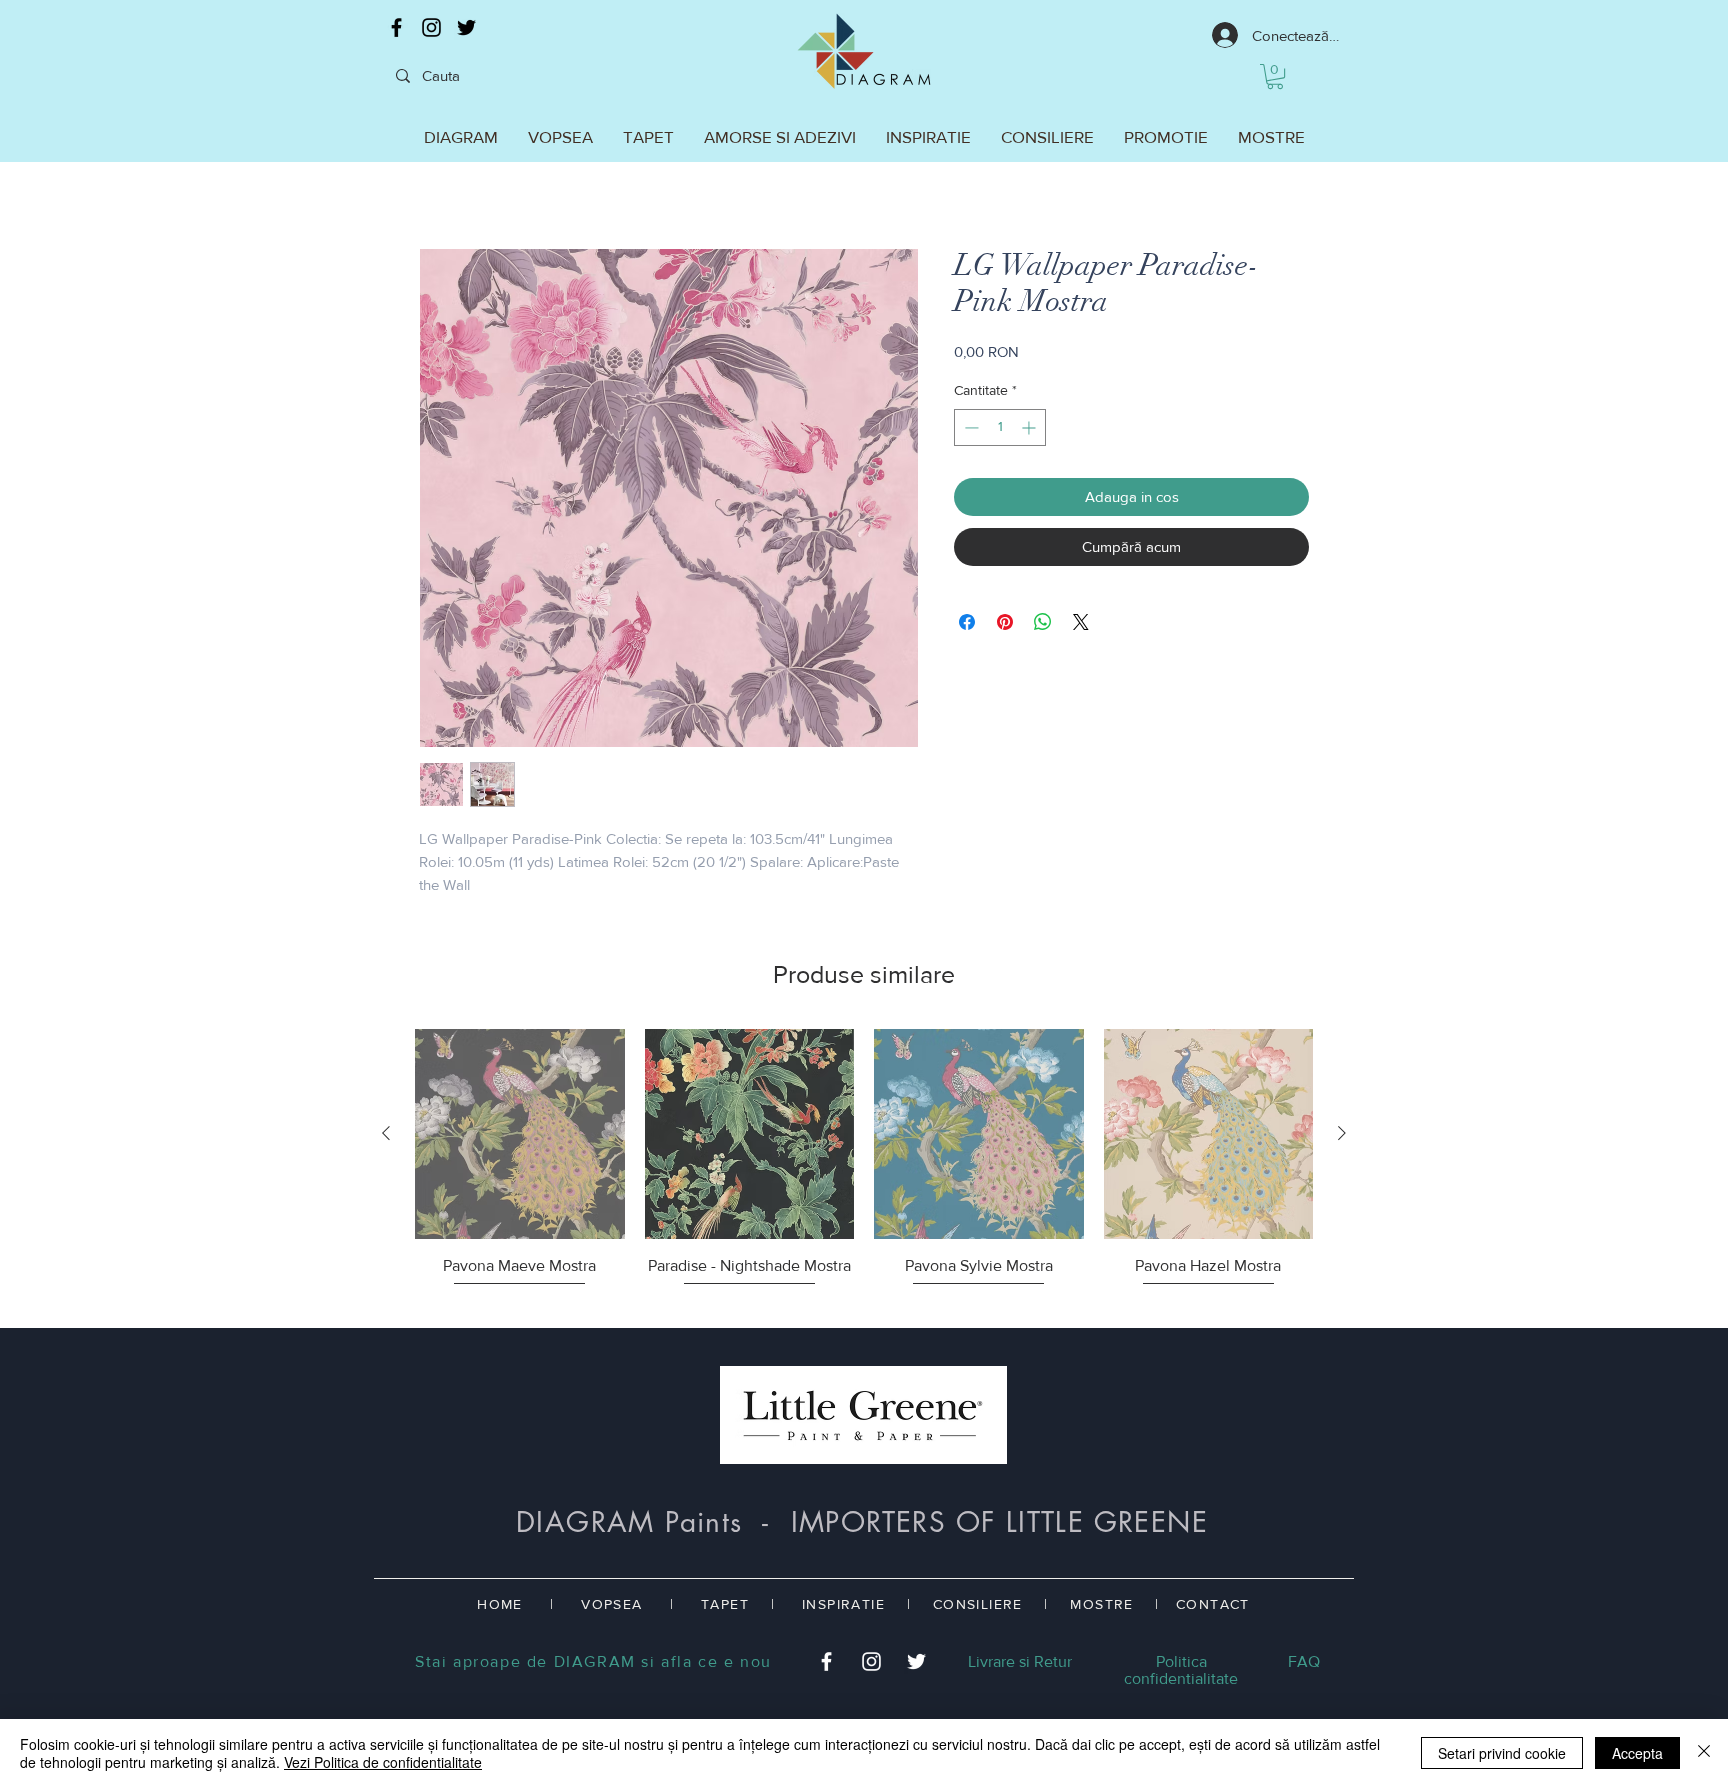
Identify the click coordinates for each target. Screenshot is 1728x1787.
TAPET (725, 1604)
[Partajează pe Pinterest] (1005, 622)
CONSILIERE (978, 1604)
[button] (1275, 76)
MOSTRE (1101, 1604)
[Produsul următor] (1342, 1133)
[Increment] (1030, 427)
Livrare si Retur (1020, 1661)
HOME (500, 1604)
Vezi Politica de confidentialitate (383, 1762)
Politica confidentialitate (1181, 1670)
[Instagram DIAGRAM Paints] (431, 27)
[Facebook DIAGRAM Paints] (396, 27)
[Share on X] (1081, 622)
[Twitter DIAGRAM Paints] (466, 27)
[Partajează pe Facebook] (967, 622)
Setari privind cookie (1502, 1753)
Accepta (1637, 1753)
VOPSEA (611, 1604)
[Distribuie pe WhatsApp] (1043, 622)
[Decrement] (969, 427)
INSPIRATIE (843, 1604)
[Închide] (1704, 1753)
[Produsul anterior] (386, 1133)
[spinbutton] (1000, 427)
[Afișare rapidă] (520, 1134)
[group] (864, 1170)
